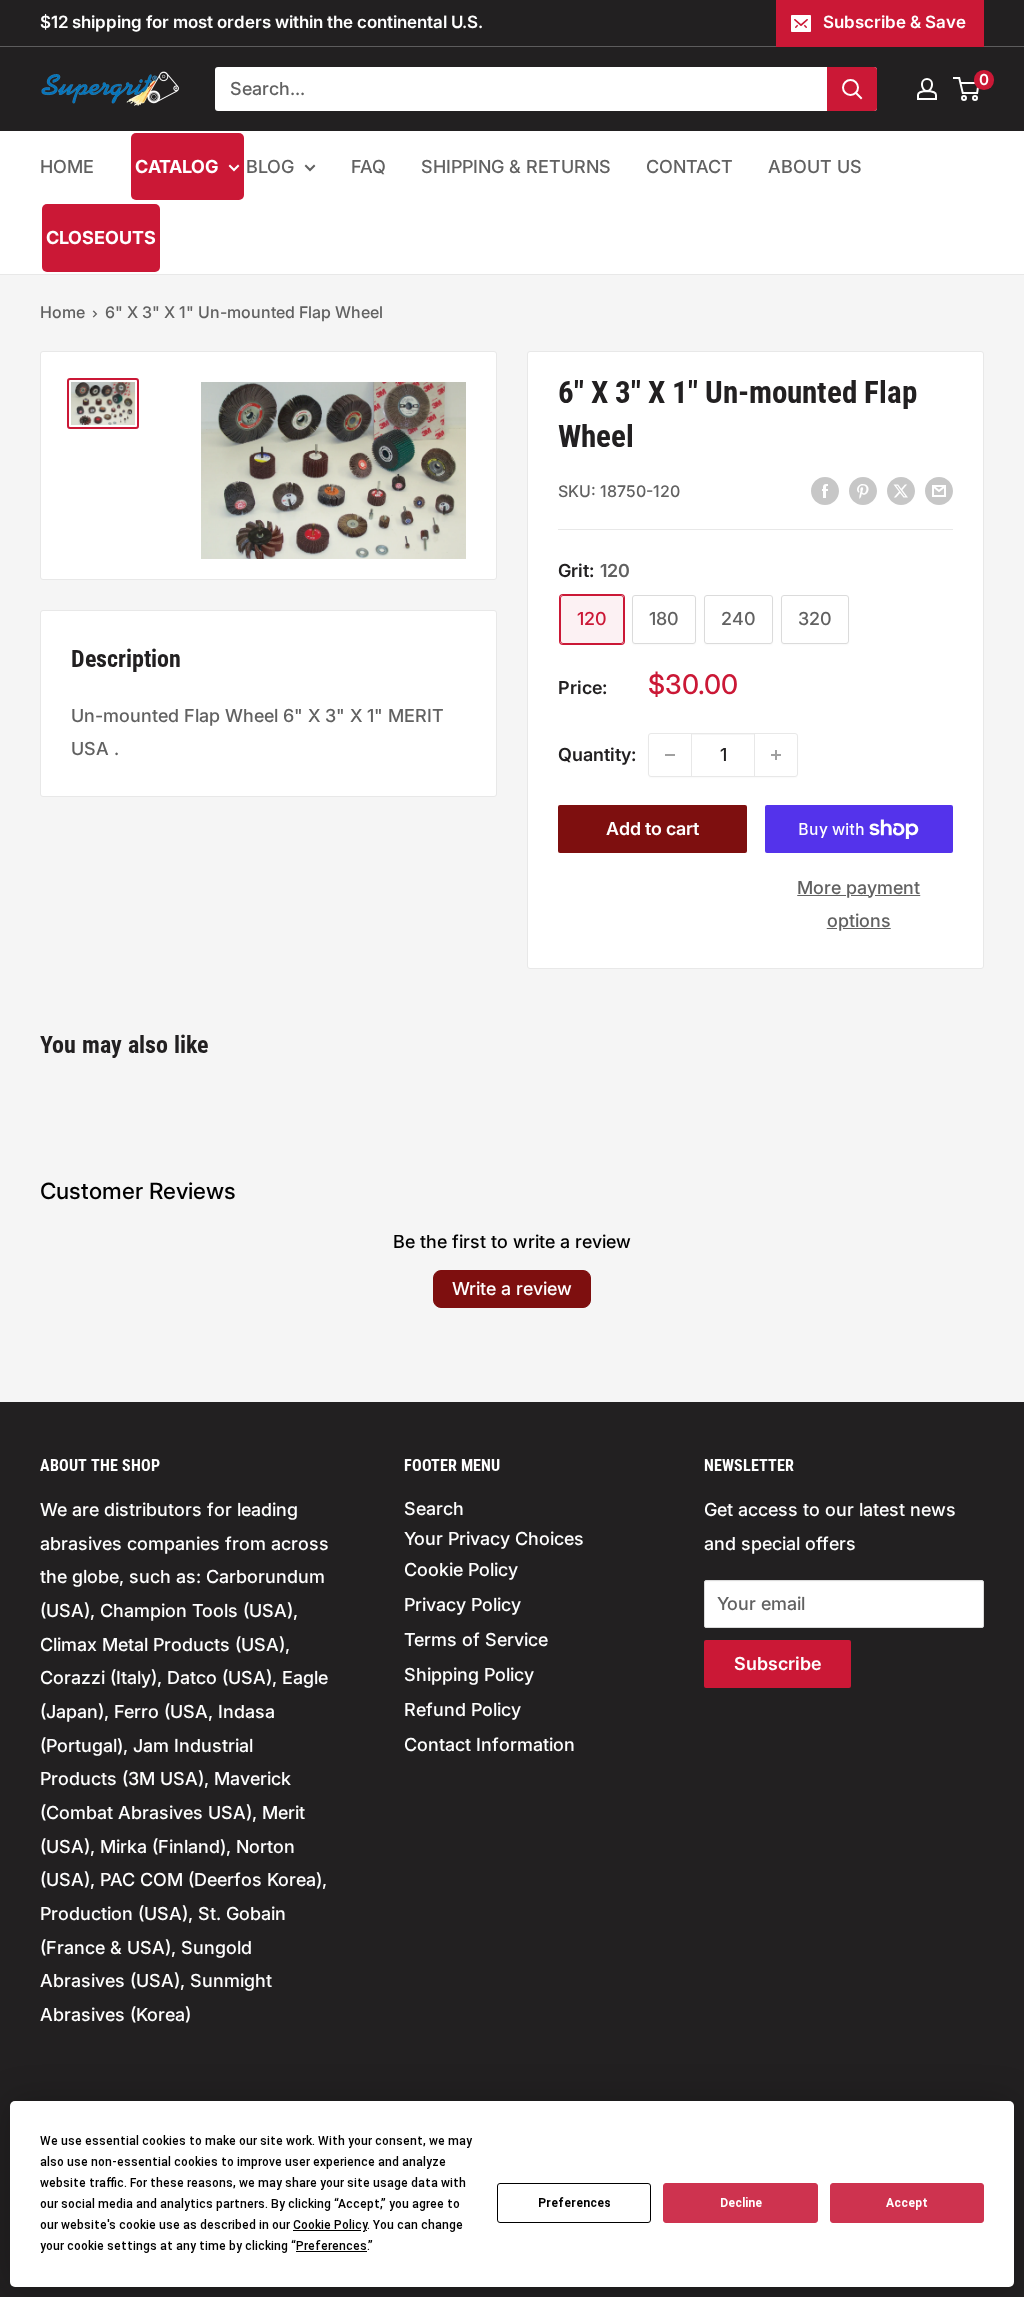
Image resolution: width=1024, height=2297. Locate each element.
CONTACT (689, 166)
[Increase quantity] (776, 755)
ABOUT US (815, 166)
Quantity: (597, 754)
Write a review (512, 1288)
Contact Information (489, 1744)
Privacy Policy (462, 1604)
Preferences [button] (331, 2246)
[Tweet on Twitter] (901, 490)
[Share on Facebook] (825, 490)
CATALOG (176, 166)
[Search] (852, 89)
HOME (67, 166)
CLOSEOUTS (101, 237)
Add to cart (652, 828)
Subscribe (777, 1663)
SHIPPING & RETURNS (516, 166)
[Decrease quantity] (670, 755)
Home (62, 312)
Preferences (574, 2203)
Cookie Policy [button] (330, 2225)
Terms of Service (476, 1639)
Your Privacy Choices (494, 1538)
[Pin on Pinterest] (863, 490)
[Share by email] (939, 490)
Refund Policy (462, 1709)
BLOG (270, 166)
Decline (741, 2203)
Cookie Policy (461, 1569)
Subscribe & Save (894, 22)
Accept (907, 2203)
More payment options (858, 904)
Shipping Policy (469, 1674)
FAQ (368, 166)
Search (434, 1508)
